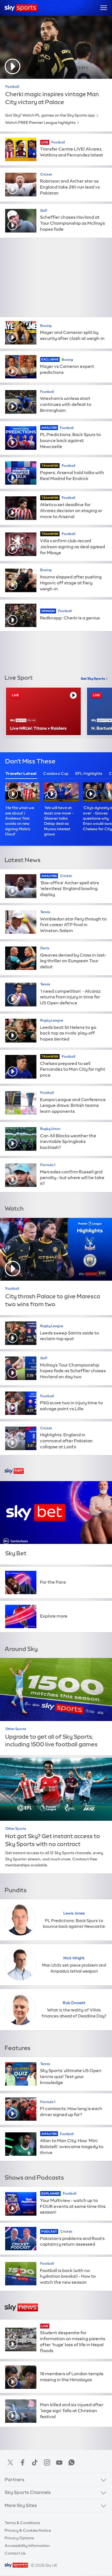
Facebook (23, 2462)
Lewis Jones (74, 1913)
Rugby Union (50, 1129)
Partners (15, 2480)
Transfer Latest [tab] (21, 773)
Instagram (47, 2462)
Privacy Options (19, 2538)
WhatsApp (71, 2462)
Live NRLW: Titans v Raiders (38, 728)
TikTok (35, 2462)
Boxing (46, 326)
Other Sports (16, 1729)
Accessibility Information (27, 2546)
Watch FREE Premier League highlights (40, 123)
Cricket (46, 174)
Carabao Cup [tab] (56, 773)
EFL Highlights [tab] (89, 773)
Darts (45, 948)
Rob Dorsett (74, 2003)
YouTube (59, 2462)
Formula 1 (48, 1165)
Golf (44, 211)
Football (12, 87)
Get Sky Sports (93, 679)
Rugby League (52, 1020)
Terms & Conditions (22, 2523)
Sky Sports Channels (28, 2492)
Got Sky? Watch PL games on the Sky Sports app (50, 115)
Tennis (45, 912)
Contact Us (15, 2553)
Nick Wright (74, 1958)
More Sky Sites (21, 2505)
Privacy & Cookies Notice (28, 2530)
